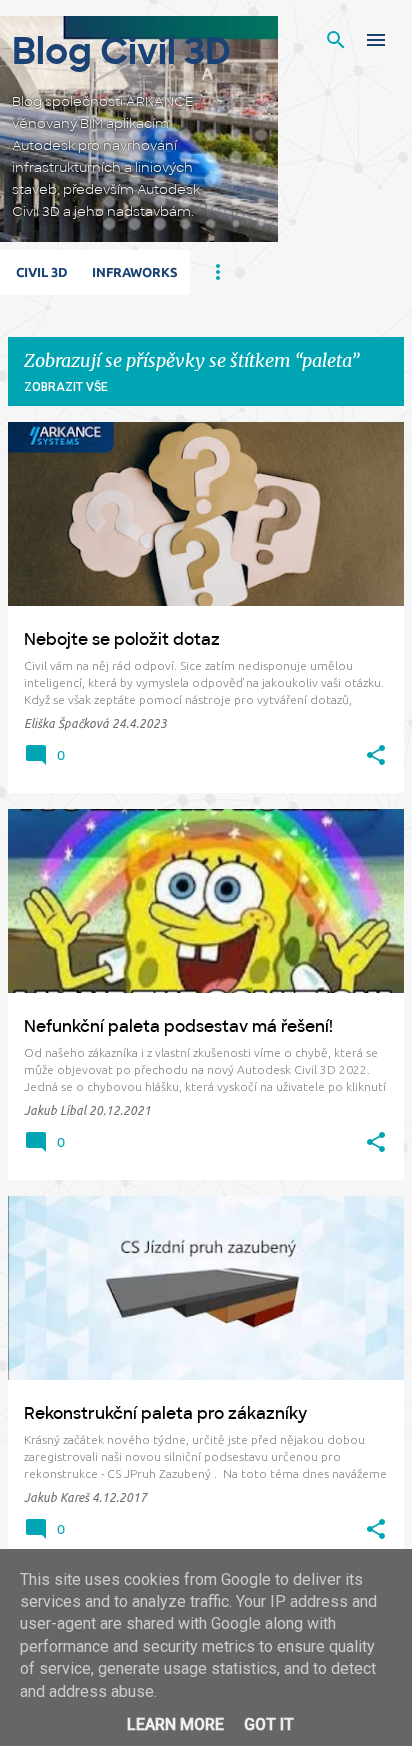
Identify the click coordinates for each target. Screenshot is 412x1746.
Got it (269, 1724)
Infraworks (135, 272)
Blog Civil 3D (121, 51)
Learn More (175, 1724)
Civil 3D (42, 272)
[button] (376, 756)
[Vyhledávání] (336, 40)
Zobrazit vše (66, 387)
